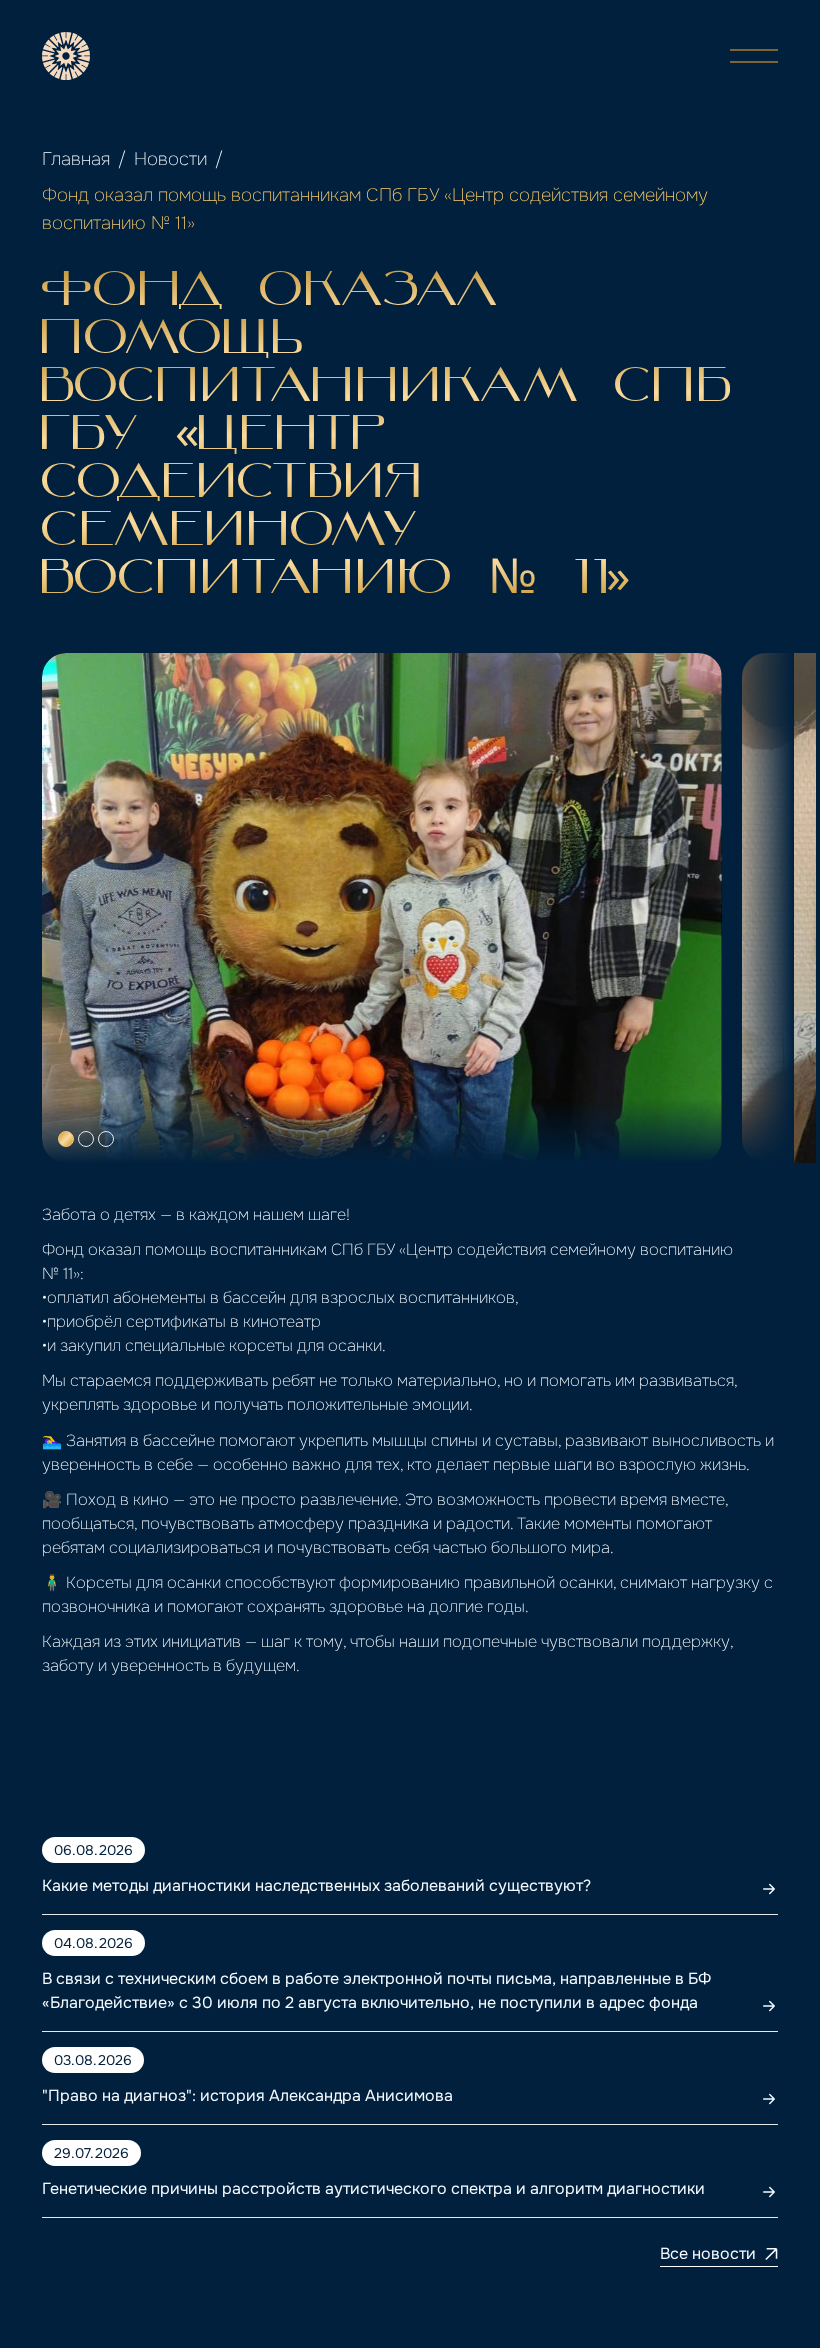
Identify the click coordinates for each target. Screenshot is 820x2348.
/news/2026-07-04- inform (145, 1942)
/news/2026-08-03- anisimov (155, 2059)
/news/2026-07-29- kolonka (149, 2152)
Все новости (708, 2253)
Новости (170, 159)
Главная (76, 159)
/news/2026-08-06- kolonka (151, 1849)
